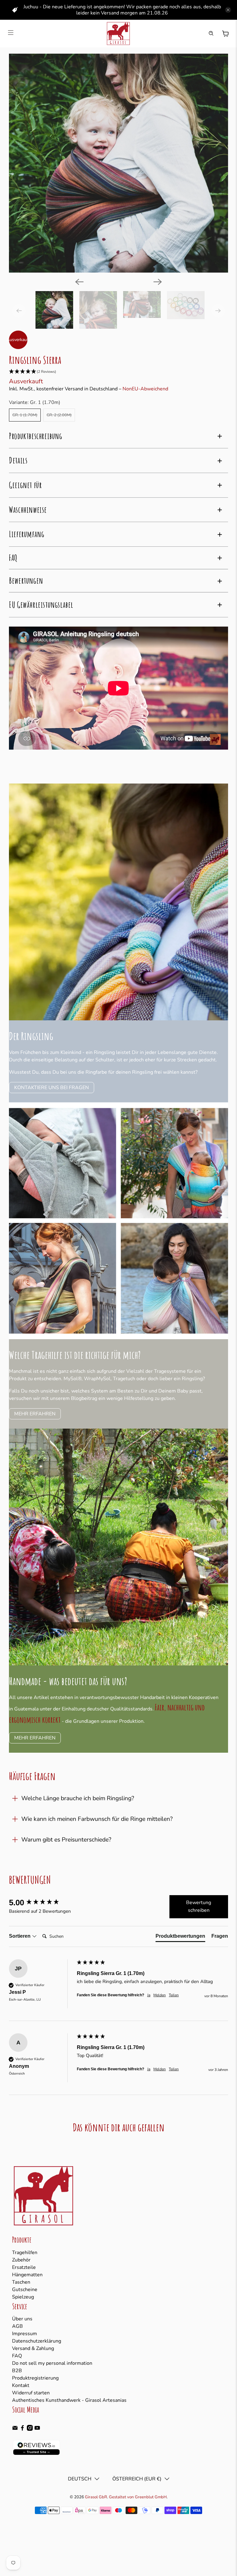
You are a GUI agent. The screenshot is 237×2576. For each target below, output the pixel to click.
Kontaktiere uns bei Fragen (52, 1088)
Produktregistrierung (35, 2378)
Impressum (25, 2334)
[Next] (158, 282)
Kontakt (21, 2385)
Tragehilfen (25, 2253)
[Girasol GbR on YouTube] (37, 2429)
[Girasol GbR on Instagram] (30, 2429)
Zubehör (21, 2260)
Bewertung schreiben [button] (199, 1907)
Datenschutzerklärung (37, 2341)
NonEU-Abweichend (145, 389)
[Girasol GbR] (118, 34)
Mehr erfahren (35, 1414)
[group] (41, 1903)
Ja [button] (149, 1995)
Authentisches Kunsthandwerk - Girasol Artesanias (69, 2400)
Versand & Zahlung (33, 2348)
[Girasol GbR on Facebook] (22, 2429)
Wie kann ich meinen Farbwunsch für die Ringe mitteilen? (97, 1819)
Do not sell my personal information (52, 2363)
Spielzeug (23, 2297)
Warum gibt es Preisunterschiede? (66, 1840)
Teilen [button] (174, 1995)
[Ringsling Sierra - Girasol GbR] (118, 163)
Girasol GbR (96, 2497)
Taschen (21, 2282)
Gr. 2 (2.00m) (59, 415)
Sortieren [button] (20, 1936)
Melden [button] (160, 1995)
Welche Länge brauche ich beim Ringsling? (78, 1798)
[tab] (180, 1937)
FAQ (17, 2356)
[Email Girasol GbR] (15, 2429)
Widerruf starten (31, 2393)
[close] (228, 10)
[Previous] (79, 282)
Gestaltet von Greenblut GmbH (138, 2497)
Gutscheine (25, 2290)
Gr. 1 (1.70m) (25, 415)
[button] (118, 372)
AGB (17, 2326)
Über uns (22, 2319)
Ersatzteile (24, 2267)
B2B (17, 2371)
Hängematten (27, 2275)
